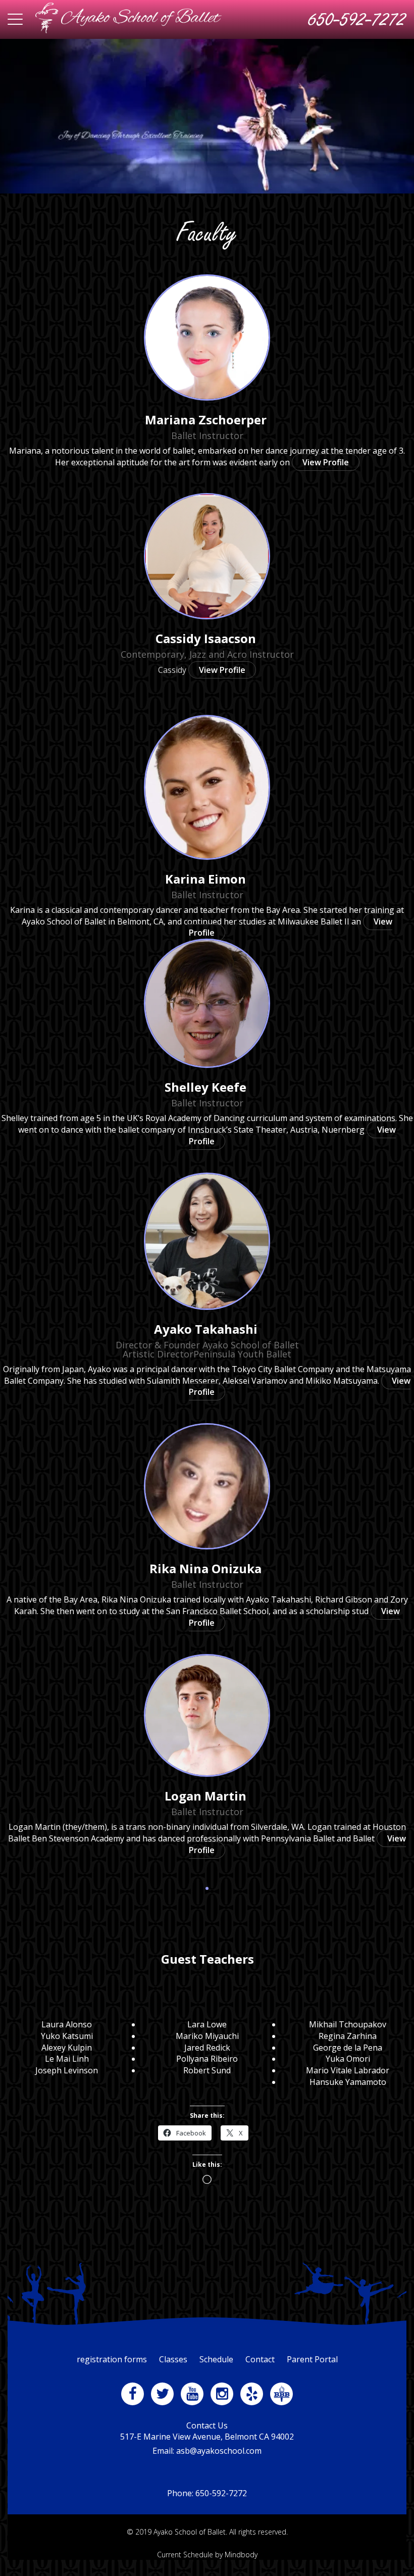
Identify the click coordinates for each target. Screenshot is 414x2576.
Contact (260, 2359)
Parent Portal (312, 2359)
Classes (173, 2359)
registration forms (112, 2359)
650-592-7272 (357, 19)
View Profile (326, 462)
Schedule (216, 2359)
